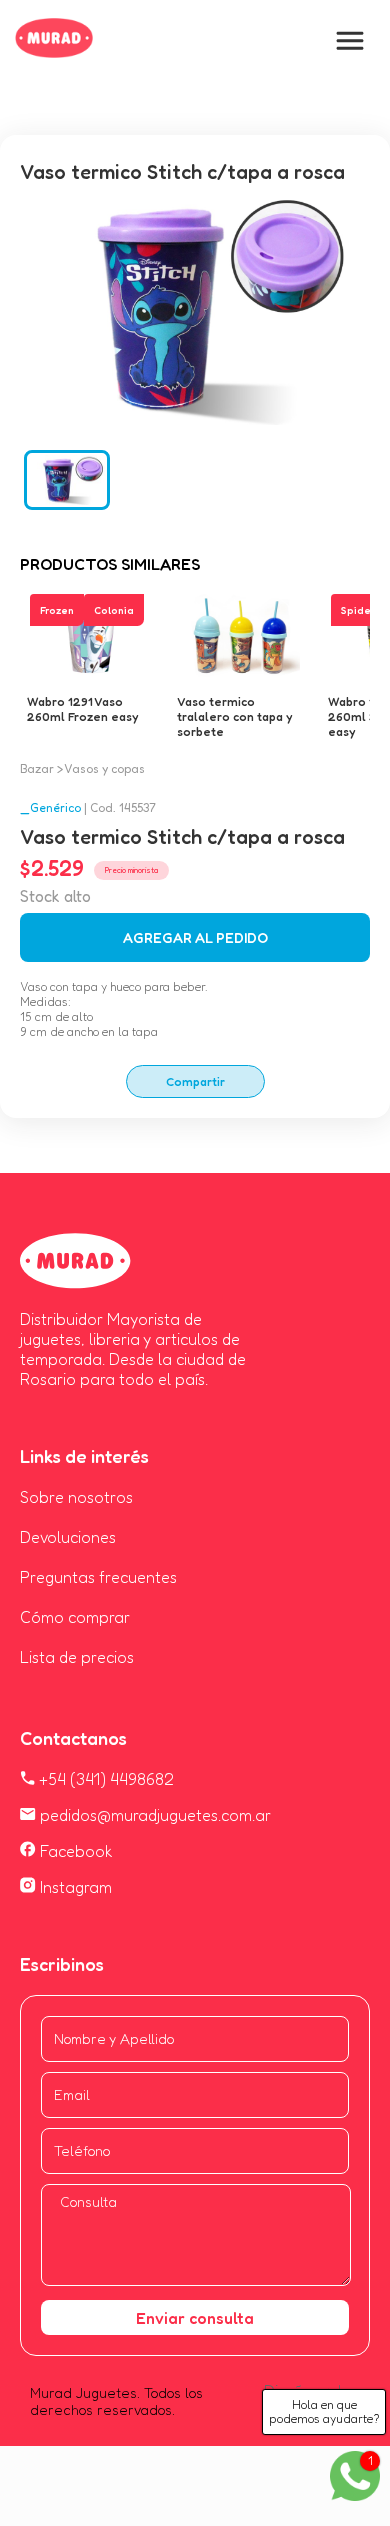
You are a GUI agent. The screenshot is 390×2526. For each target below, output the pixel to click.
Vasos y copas (104, 768)
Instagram (74, 1887)
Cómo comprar (75, 1617)
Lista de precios (77, 1657)
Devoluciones (68, 1537)
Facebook (74, 1851)
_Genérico (50, 807)
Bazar (37, 768)
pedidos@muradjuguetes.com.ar (153, 1815)
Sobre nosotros (76, 1497)
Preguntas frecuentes (98, 1577)
